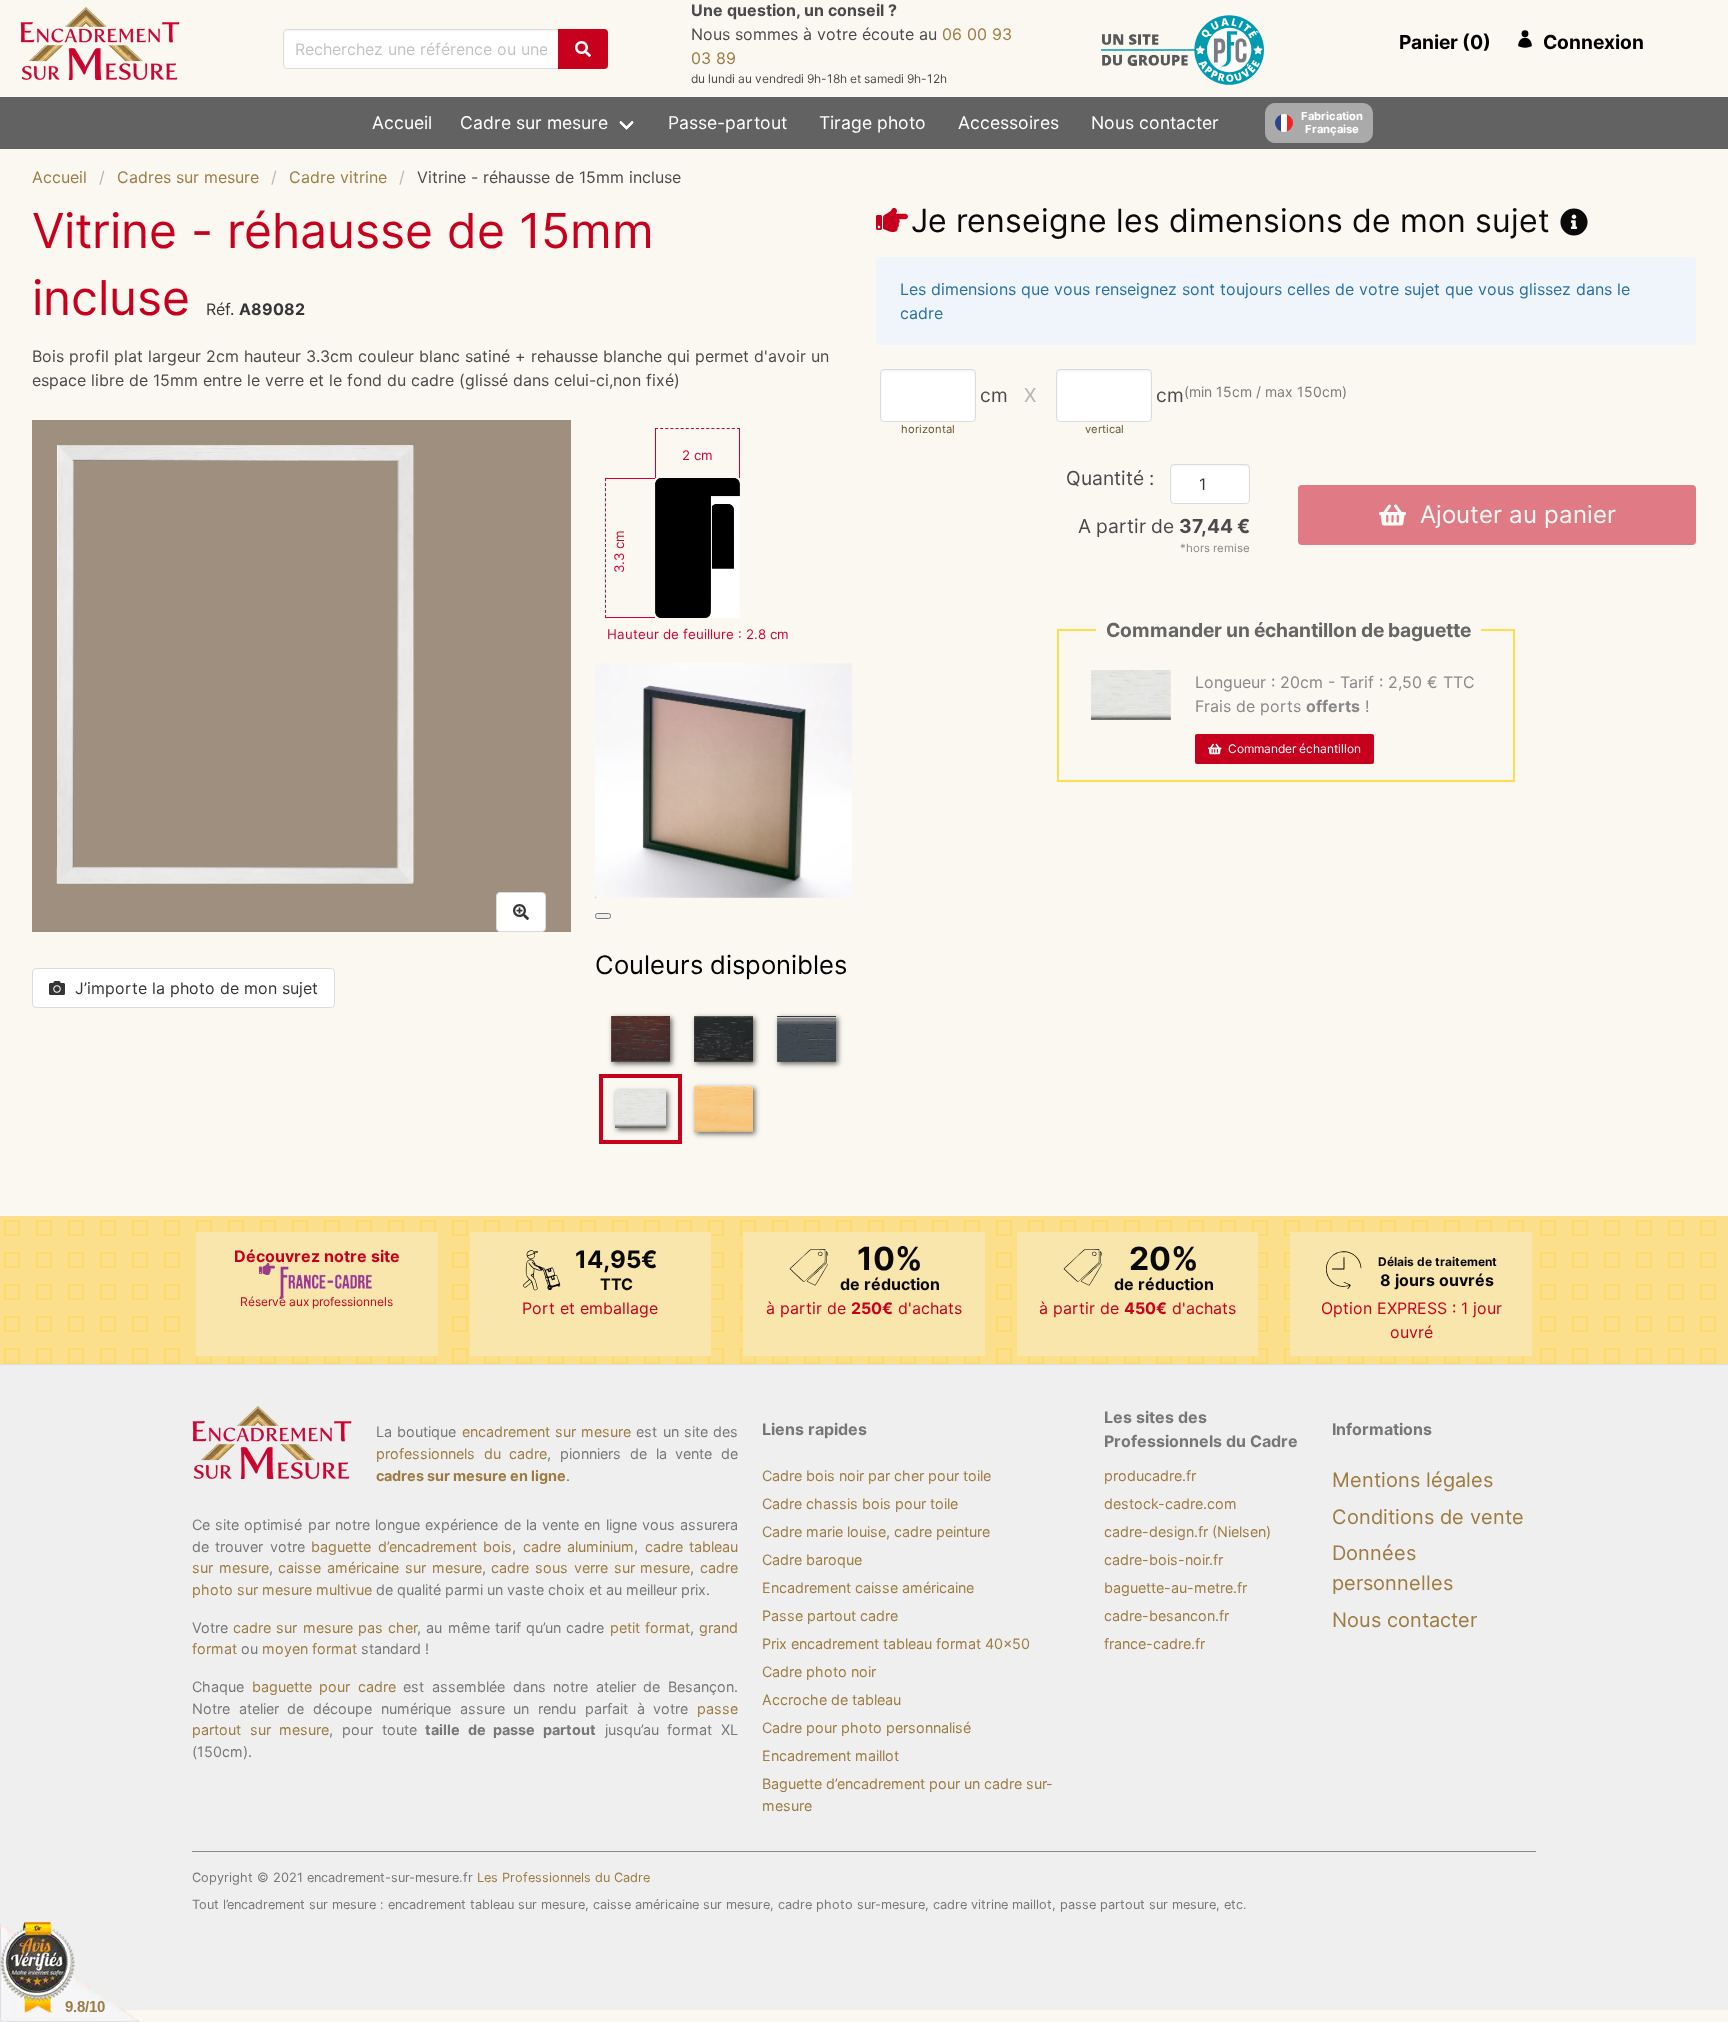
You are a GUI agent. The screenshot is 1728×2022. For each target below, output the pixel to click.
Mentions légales (1412, 1480)
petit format (650, 1627)
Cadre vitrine (338, 177)
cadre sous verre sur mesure (590, 1567)
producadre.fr (1150, 1475)
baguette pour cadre (324, 1686)
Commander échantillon (1291, 748)
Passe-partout (727, 122)
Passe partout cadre (830, 1615)
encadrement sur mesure (547, 1431)
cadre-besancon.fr (1166, 1615)
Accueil (402, 122)
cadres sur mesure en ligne (471, 1475)
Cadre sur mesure (534, 122)
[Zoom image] (603, 916)
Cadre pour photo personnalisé (866, 1727)
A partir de (1164, 526)
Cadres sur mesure (188, 177)
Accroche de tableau (831, 1699)
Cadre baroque (812, 1559)
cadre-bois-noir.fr (1163, 1559)
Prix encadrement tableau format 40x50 (896, 1643)
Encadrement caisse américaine (868, 1587)
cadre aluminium (578, 1546)
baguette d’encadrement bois (411, 1546)
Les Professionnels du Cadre (563, 1877)
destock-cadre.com (1170, 1503)
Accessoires (1008, 122)
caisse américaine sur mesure (379, 1567)
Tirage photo (872, 122)
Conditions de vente (1428, 1517)
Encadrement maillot (830, 1755)
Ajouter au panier (1511, 514)
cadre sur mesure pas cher (325, 1627)
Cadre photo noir (819, 1671)
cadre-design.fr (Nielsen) (1187, 1531)
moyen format (309, 1648)
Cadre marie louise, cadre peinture (876, 1531)
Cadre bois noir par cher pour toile (876, 1475)
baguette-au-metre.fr (1175, 1587)
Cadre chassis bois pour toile (860, 1503)
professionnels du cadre (461, 1453)
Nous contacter (1155, 122)
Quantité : (1110, 478)
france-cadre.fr (1154, 1643)
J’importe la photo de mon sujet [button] (196, 988)
